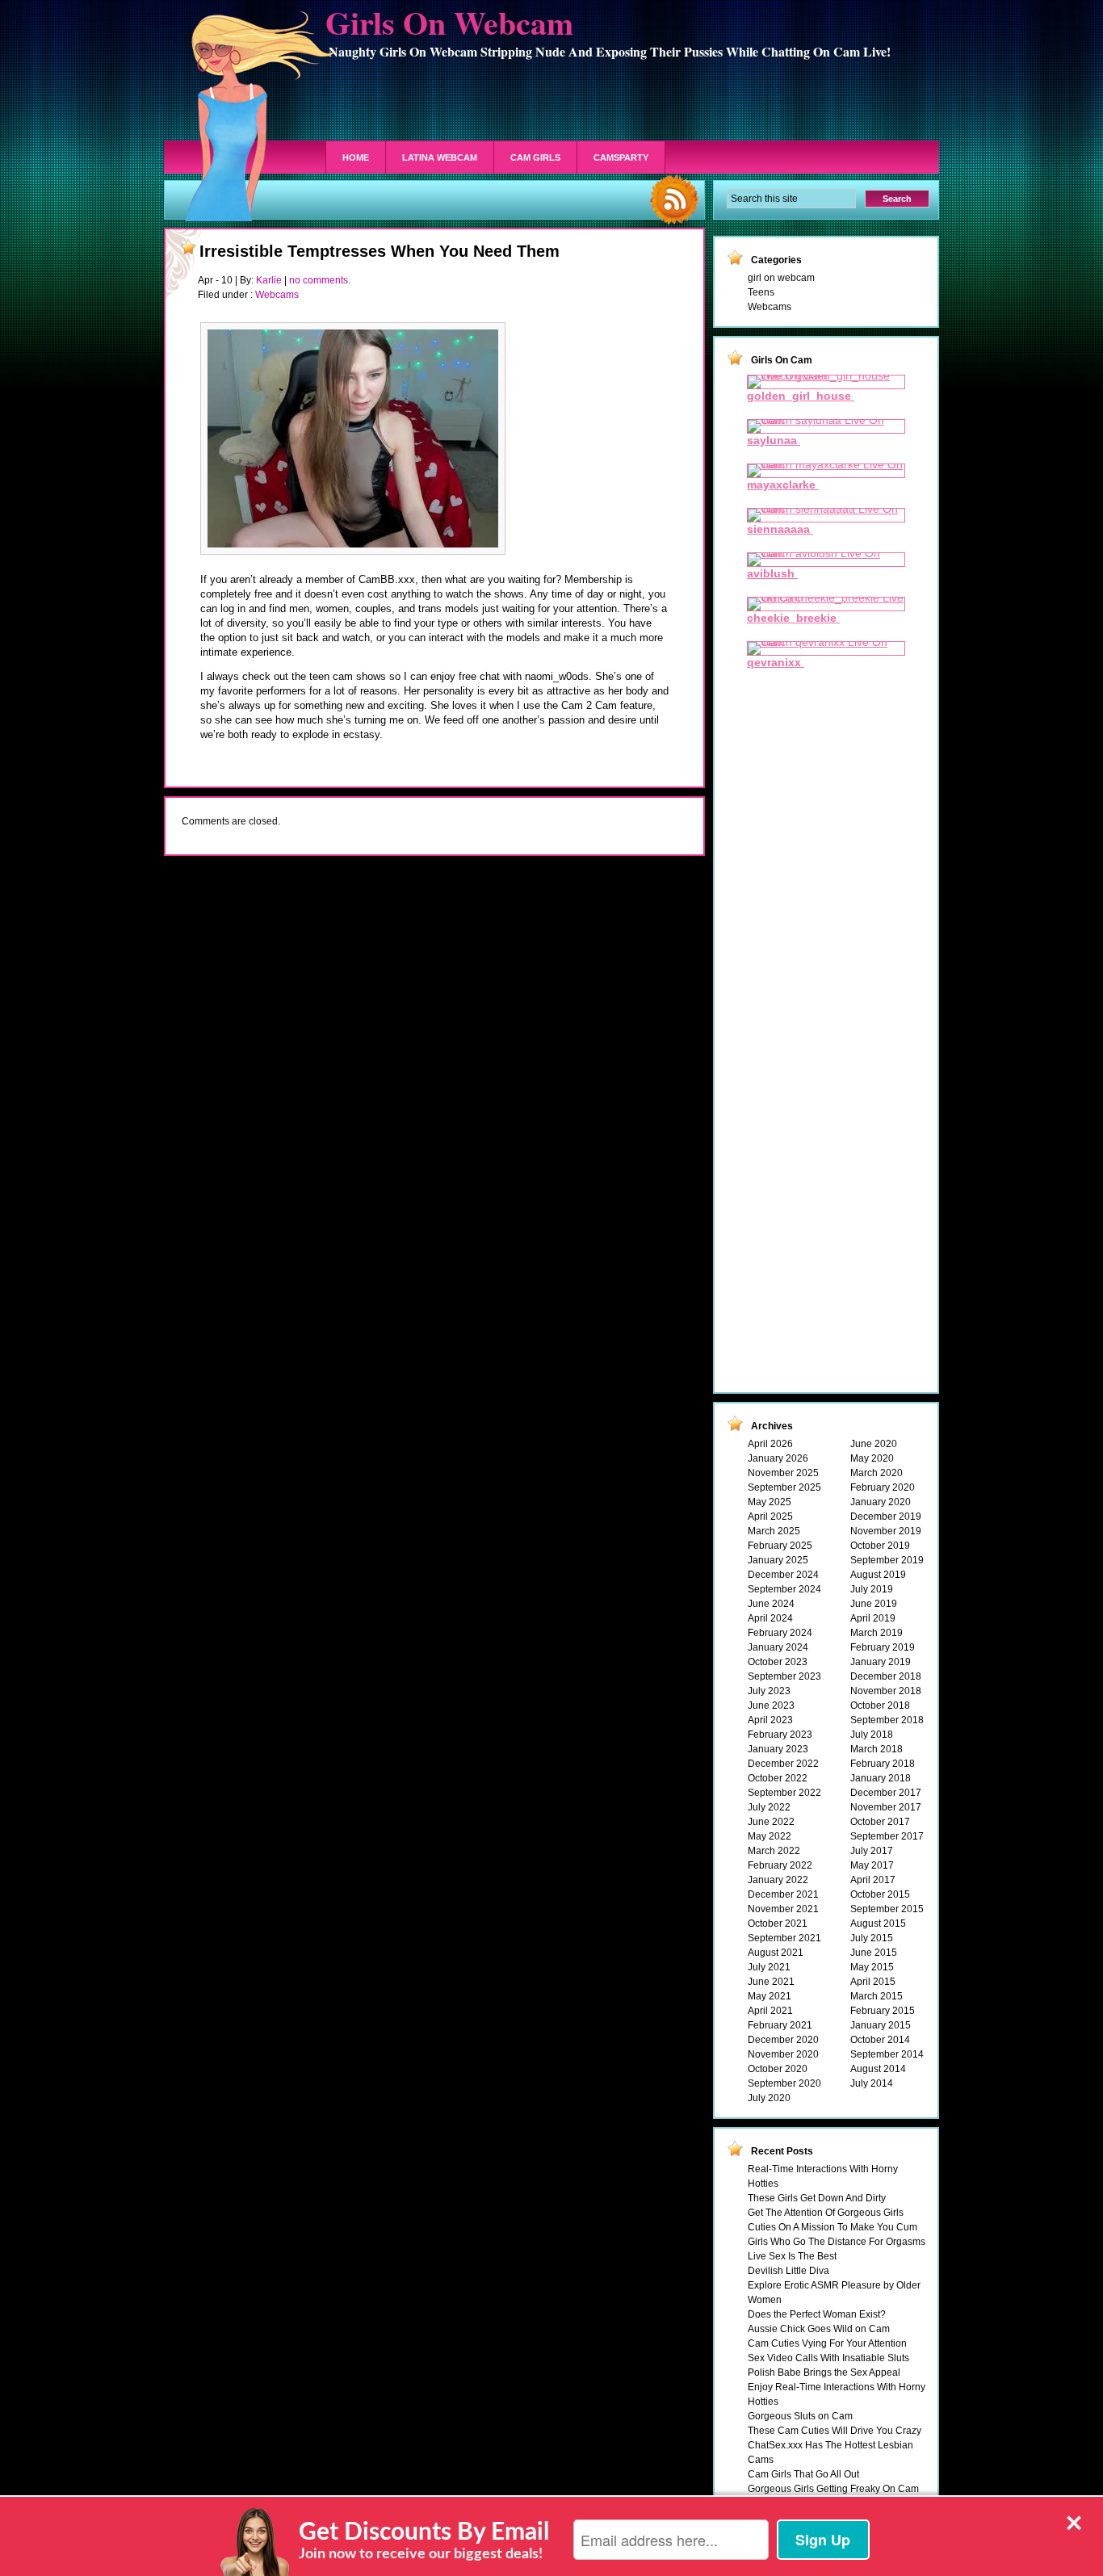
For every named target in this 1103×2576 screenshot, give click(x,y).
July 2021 (769, 1967)
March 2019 (877, 1633)
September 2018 (887, 1720)
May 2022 (770, 1836)
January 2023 (778, 1749)
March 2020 (877, 1473)
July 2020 (769, 2098)
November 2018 (886, 1691)
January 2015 (881, 2025)
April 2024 (770, 1618)
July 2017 (872, 1851)
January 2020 (881, 1502)
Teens (761, 292)
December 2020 (783, 2040)
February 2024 (780, 1633)
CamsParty (621, 157)
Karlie (269, 280)
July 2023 (769, 1691)
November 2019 (886, 1531)
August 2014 (878, 2069)
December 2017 (886, 1793)
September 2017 (887, 1836)
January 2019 (881, 1662)
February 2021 (780, 2025)
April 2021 (770, 2011)
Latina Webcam (440, 157)
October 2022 (778, 1778)
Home (356, 157)
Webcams (277, 295)
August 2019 (878, 1575)
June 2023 (771, 1705)
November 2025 (783, 1473)
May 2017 (872, 1865)
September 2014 (887, 2054)
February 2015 (883, 2011)
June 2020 (874, 1444)
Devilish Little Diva (788, 2271)
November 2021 (783, 1909)
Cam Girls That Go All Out (803, 2474)
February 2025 (780, 1546)
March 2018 (877, 1749)
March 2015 (877, 1996)
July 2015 (872, 1938)
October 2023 (778, 1662)
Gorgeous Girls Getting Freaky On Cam (833, 2489)
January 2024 (778, 1647)
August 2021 (776, 1953)
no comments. (320, 280)
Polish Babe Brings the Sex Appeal (824, 2373)
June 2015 (874, 1953)
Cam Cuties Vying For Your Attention (827, 2343)
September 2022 (784, 1793)
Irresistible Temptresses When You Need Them (380, 251)
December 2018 (886, 1676)
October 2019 (880, 1546)
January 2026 (778, 1458)
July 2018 (872, 1735)
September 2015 (887, 1909)
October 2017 (880, 1822)
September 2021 (784, 1938)
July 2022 (769, 1807)
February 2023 (780, 1735)
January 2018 (881, 1778)
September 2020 (784, 2083)
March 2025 (774, 1531)
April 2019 (873, 1618)
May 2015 (872, 1967)
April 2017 (873, 1880)
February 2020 (883, 1487)
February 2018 (883, 1764)
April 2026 (770, 1444)
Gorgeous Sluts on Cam (800, 2416)
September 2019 (887, 1560)
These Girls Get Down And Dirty (817, 2198)
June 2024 (771, 1604)
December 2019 (886, 1517)
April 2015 (873, 1982)
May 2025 (770, 1502)
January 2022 (778, 1880)
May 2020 (872, 1458)
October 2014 (880, 2040)
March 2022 (774, 1851)
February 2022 (780, 1865)
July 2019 (872, 1589)
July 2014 (872, 2083)
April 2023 (770, 1720)
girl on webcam (781, 278)
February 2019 (883, 1647)
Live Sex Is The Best (792, 2256)
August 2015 (878, 1924)
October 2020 (778, 2069)
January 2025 (778, 1560)
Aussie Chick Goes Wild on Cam (819, 2329)
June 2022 (771, 1822)
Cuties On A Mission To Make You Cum (832, 2227)
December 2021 (783, 1894)
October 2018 (880, 1705)
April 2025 (770, 1517)
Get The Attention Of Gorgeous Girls (826, 2213)
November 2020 (783, 2054)
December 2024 (783, 1575)
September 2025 (784, 1487)
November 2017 (886, 1807)
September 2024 (784, 1589)
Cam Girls (535, 157)
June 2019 (874, 1604)
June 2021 (771, 1982)
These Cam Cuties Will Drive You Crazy (835, 2431)
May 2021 (770, 1996)
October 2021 (778, 1924)
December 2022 (783, 1764)
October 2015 (880, 1894)
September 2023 (784, 1676)
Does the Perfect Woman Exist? (817, 2314)
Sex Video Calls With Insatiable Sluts (828, 2358)
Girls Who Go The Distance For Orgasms (837, 2242)
